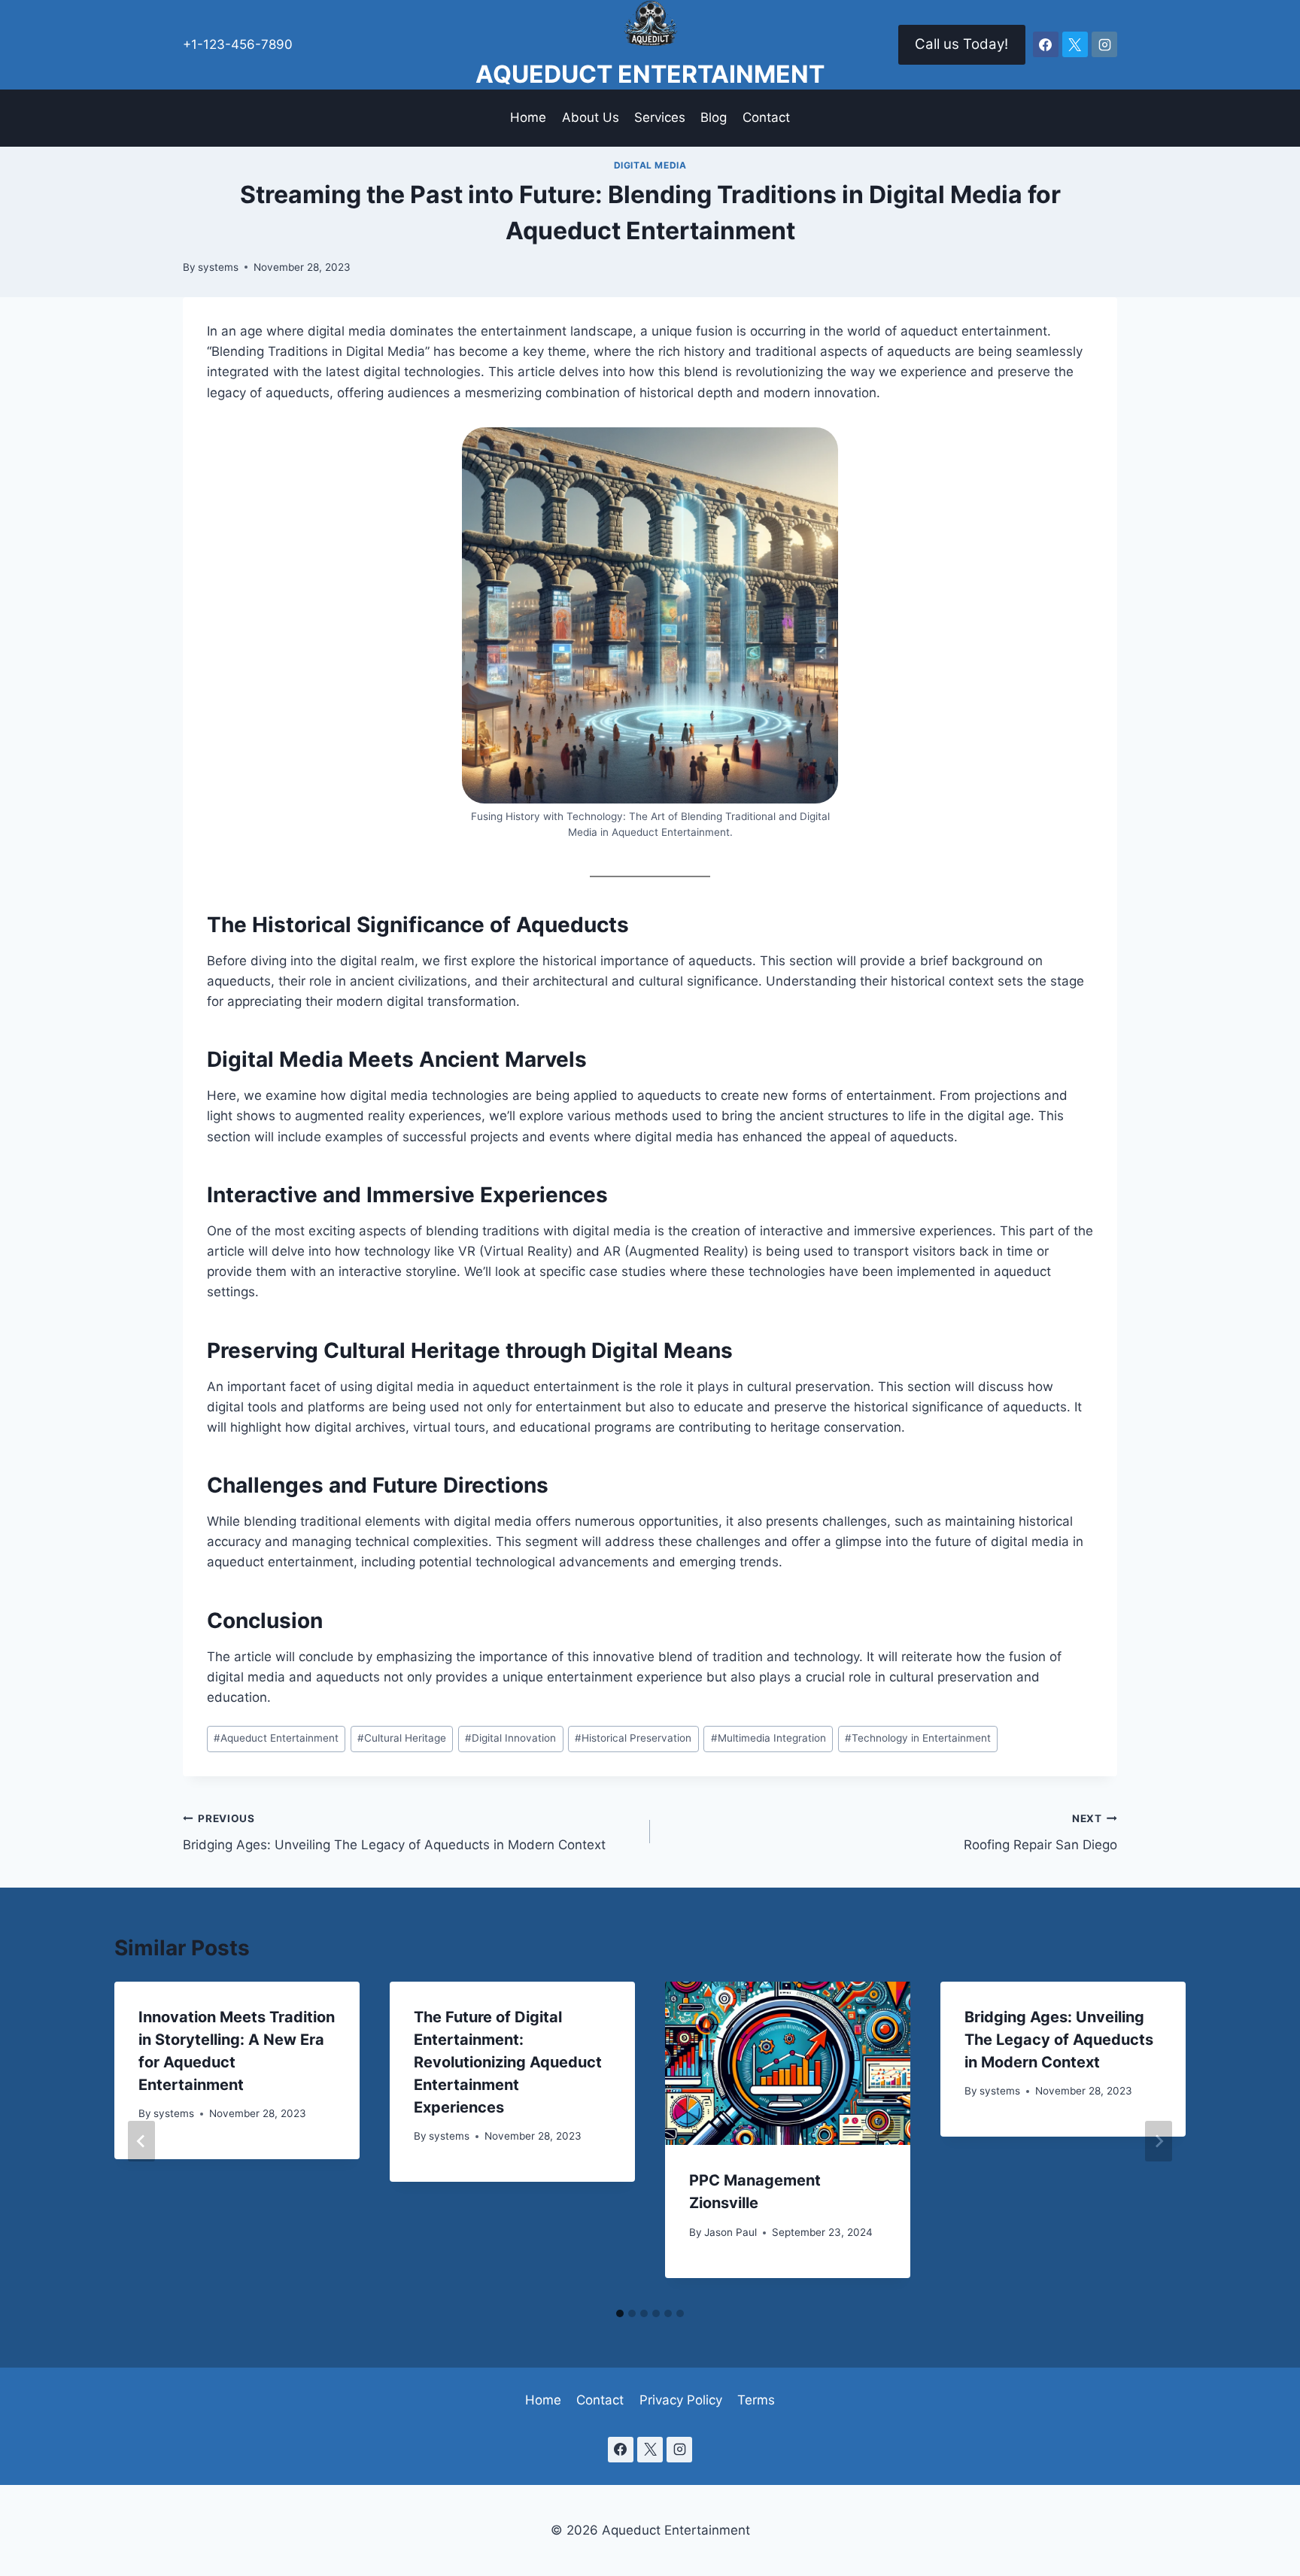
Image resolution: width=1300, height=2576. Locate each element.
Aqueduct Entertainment (276, 1738)
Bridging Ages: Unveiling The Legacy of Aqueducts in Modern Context (394, 1832)
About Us (591, 117)
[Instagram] (1104, 44)
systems (218, 267)
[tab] (620, 2313)
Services (660, 117)
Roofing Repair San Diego (1040, 1832)
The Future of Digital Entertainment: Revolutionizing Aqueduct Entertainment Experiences (508, 2062)
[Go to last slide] (141, 2141)
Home (528, 117)
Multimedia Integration (768, 1738)
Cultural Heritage (402, 1738)
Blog (714, 117)
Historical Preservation (633, 1738)
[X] (1075, 44)
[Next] (1159, 2141)
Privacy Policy (681, 2400)
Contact (766, 117)
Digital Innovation (510, 1738)
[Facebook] (1046, 44)
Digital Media (650, 165)
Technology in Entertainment (918, 1738)
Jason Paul (730, 2232)
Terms (756, 2400)
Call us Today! (961, 44)
